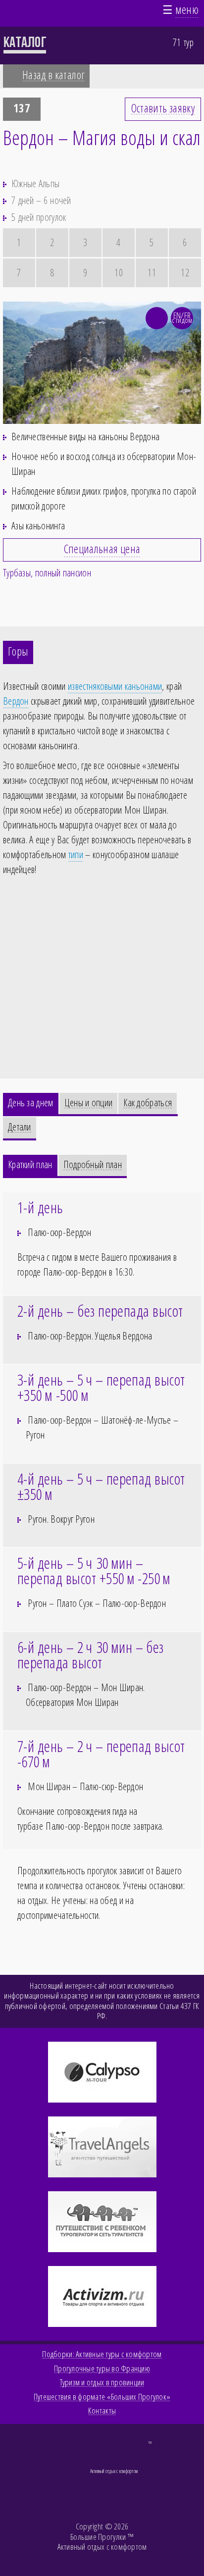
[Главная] (15, 12)
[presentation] (31, 1104)
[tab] (31, 1105)
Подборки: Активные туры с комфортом (102, 2354)
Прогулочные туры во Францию (102, 2369)
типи (76, 854)
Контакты (102, 2411)
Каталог (25, 42)
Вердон (16, 701)
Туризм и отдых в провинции (102, 2382)
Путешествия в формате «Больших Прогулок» (102, 2397)
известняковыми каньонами (115, 686)
